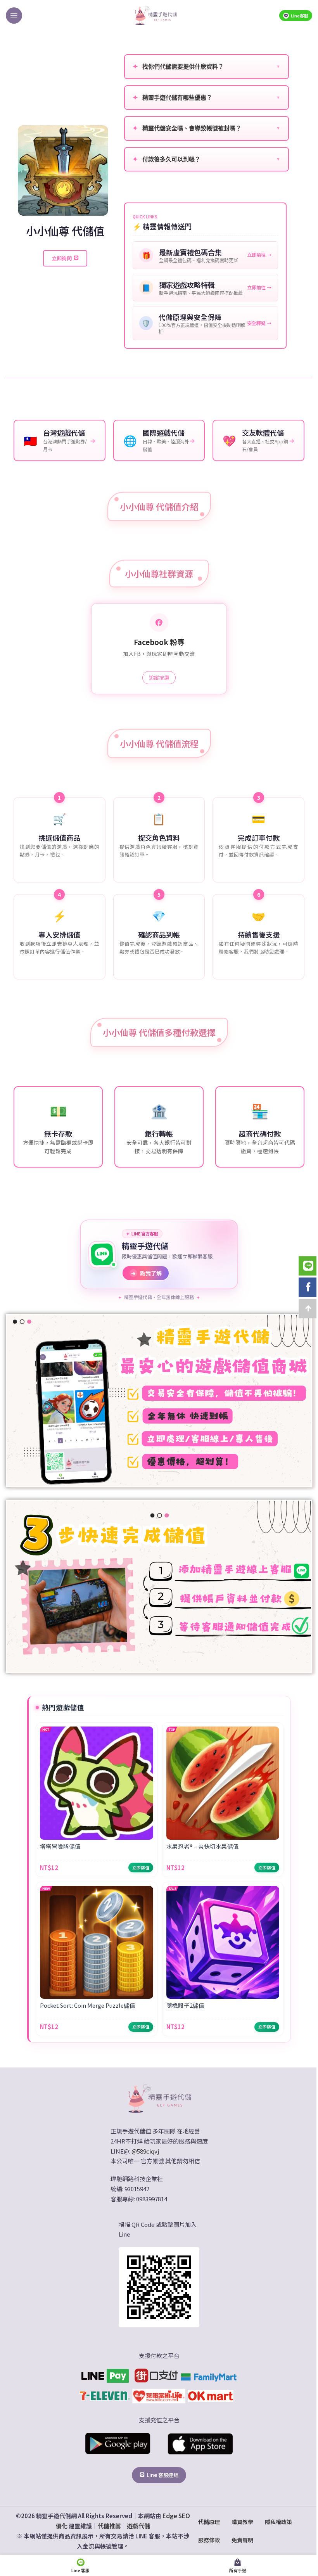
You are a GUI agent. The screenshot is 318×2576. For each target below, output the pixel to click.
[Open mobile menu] (14, 16)
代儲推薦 (109, 2526)
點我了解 (146, 1273)
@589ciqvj (145, 2151)
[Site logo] (156, 15)
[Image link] (159, 2098)
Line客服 (300, 16)
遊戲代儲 (138, 2526)
